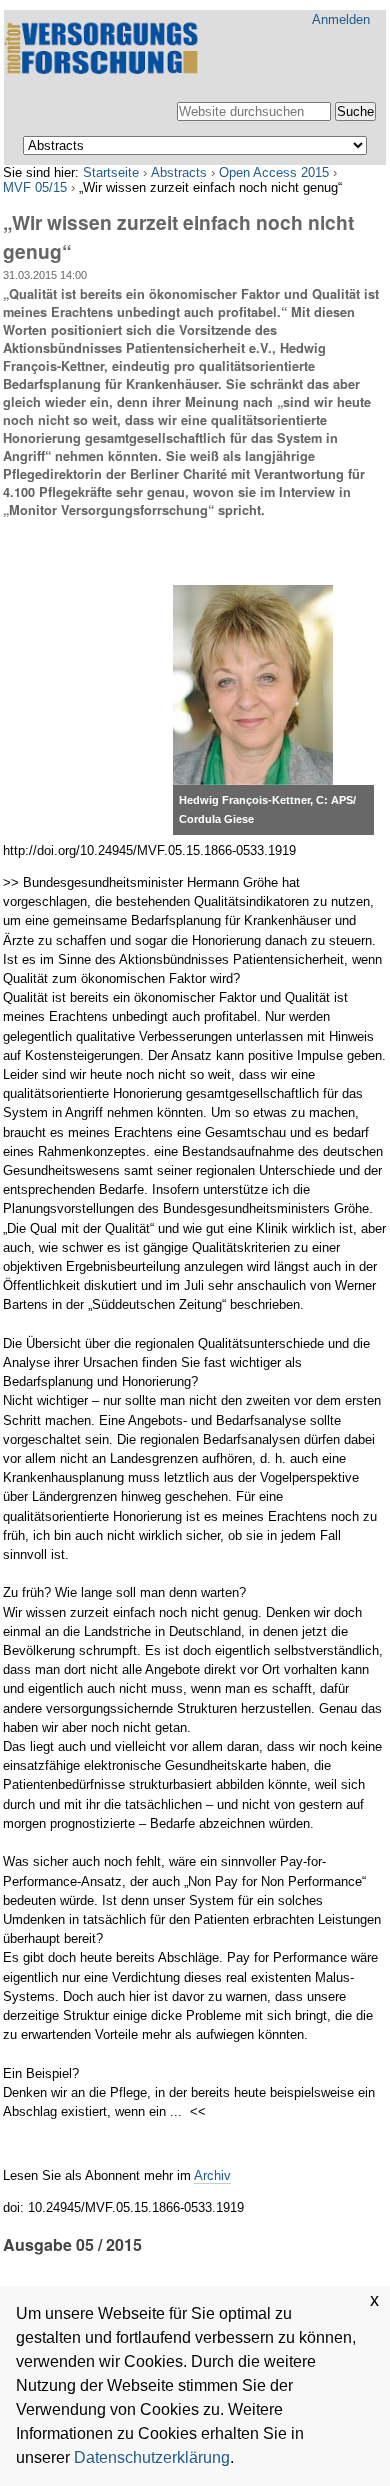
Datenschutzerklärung (152, 2457)
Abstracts (179, 172)
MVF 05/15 (35, 187)
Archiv (212, 2175)
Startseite (111, 172)
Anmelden (341, 19)
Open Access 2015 (274, 172)
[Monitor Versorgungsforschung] (104, 49)
